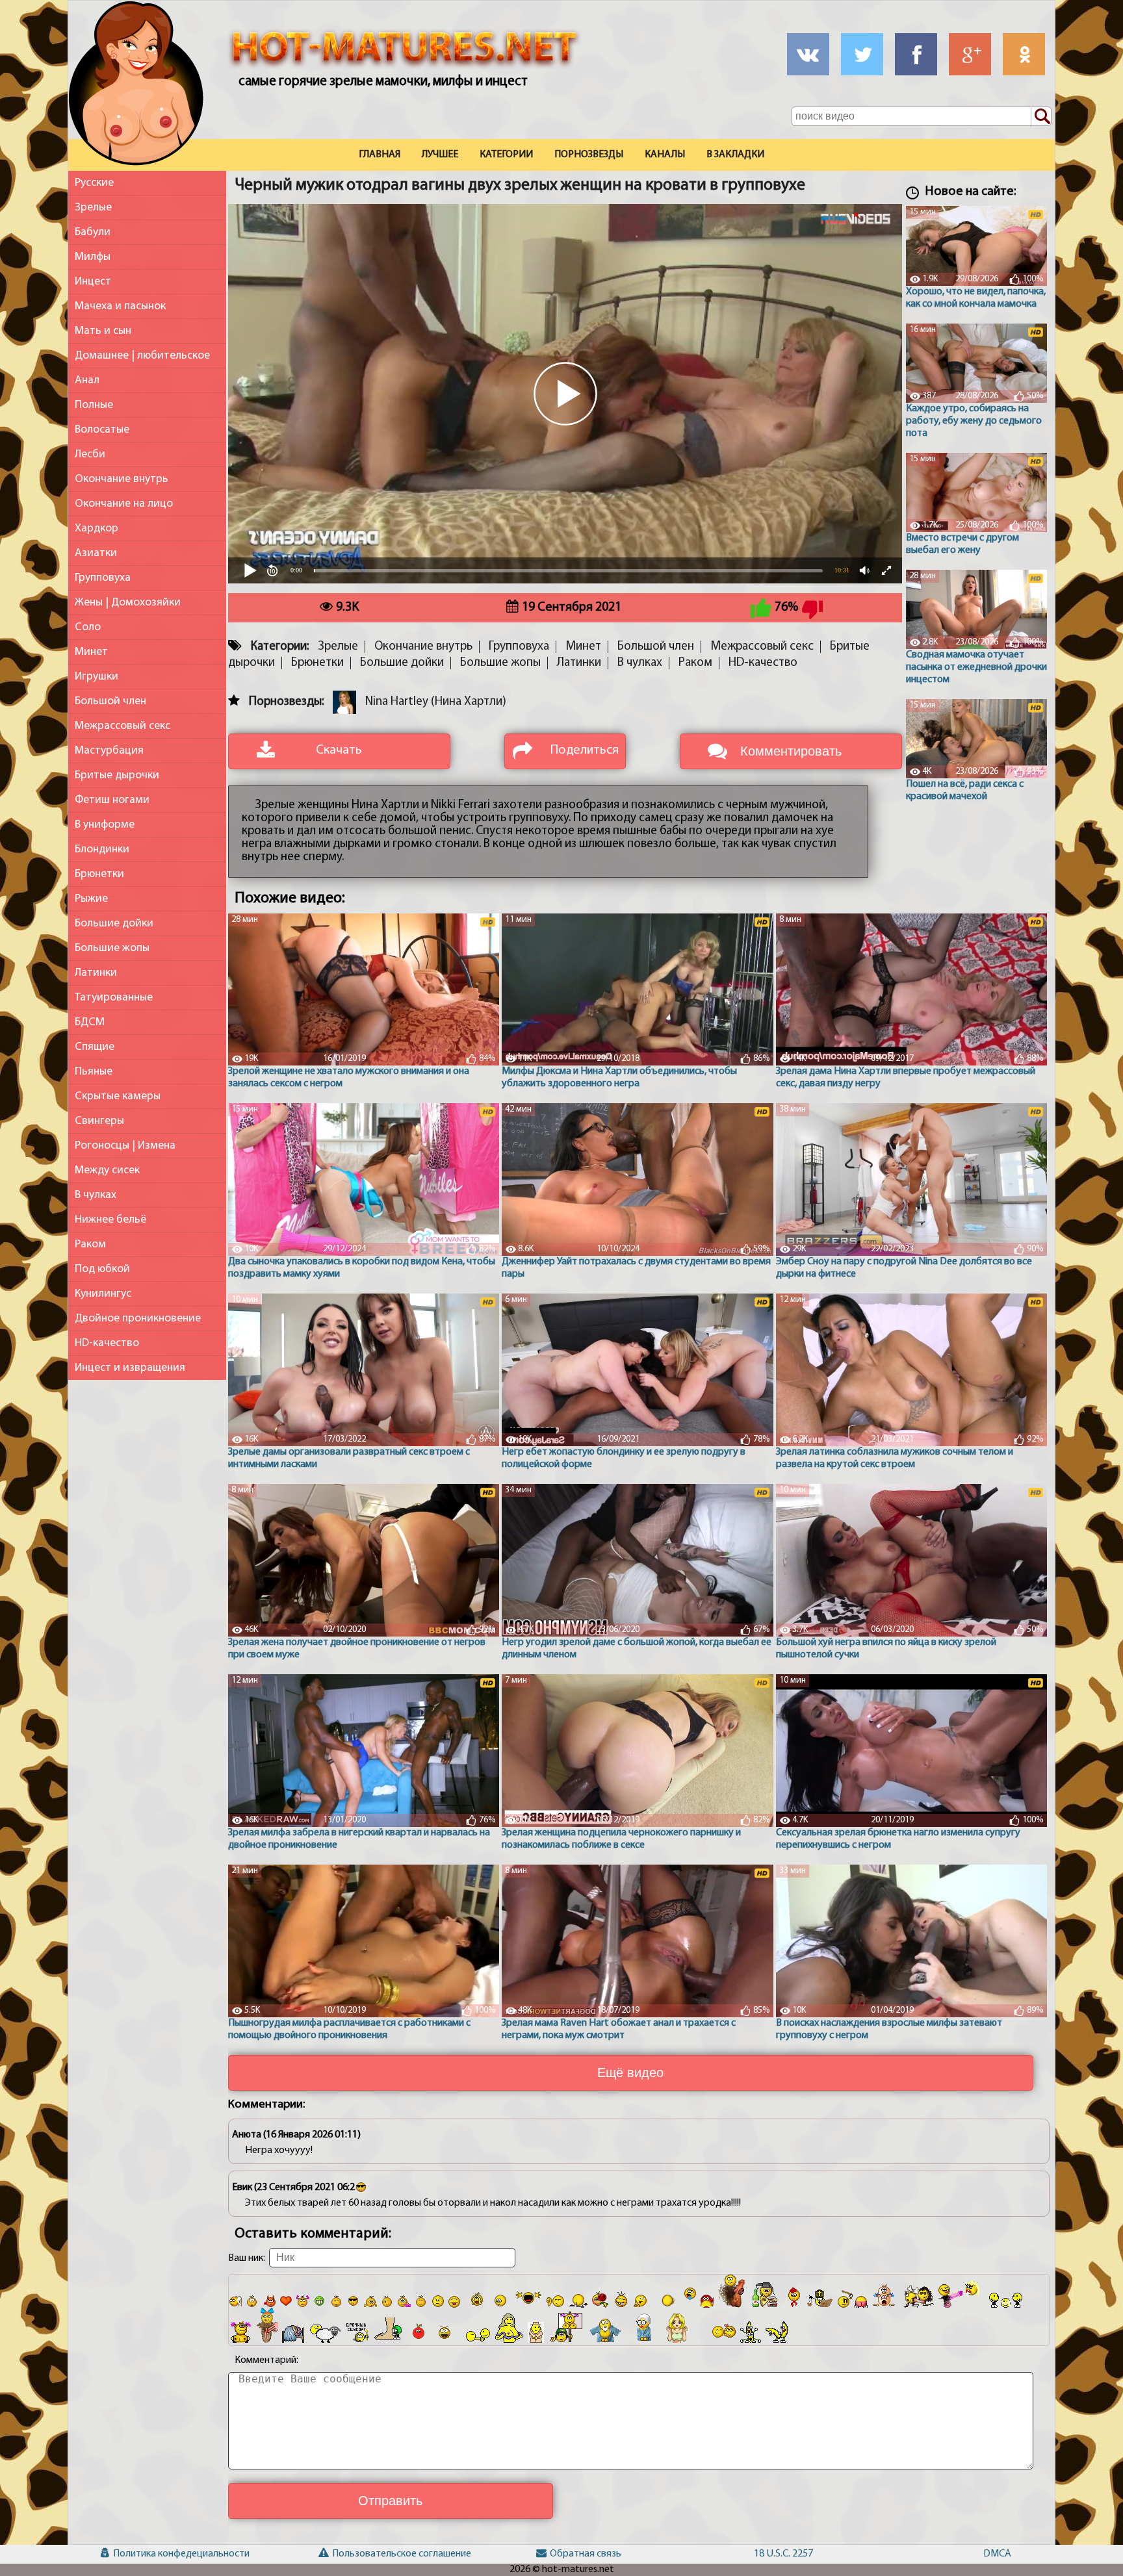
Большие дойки (114, 924)
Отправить (390, 2501)
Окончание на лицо (124, 504)
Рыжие (91, 899)
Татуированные (114, 998)
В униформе (105, 825)
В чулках (96, 1195)
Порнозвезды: (286, 702)
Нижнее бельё (110, 1220)
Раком (90, 1244)
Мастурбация (109, 751)
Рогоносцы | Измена (125, 1146)
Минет (91, 652)
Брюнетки (99, 874)
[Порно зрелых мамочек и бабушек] (136, 86)
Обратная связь (568, 2554)
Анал (87, 380)
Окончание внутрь (122, 479)
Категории (506, 155)
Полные (94, 405)
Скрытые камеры (118, 1096)
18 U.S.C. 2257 (779, 2554)
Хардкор (97, 529)
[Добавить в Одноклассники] (1024, 54)
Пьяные (94, 1072)
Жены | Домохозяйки (128, 603)
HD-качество (107, 1343)
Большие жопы (112, 948)
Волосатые (102, 430)
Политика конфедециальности (132, 2554)
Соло (88, 627)
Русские (94, 183)
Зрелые (93, 208)
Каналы (665, 155)
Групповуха (103, 578)
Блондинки (102, 849)
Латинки (96, 973)
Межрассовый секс (123, 726)
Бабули (93, 232)
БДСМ (90, 1022)
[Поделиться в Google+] (970, 54)
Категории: (280, 647)
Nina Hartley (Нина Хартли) (436, 702)
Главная (380, 155)
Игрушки (97, 677)
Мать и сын (103, 331)
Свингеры (99, 1121)
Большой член (110, 701)
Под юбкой (102, 1269)
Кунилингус (103, 1294)
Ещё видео (630, 2072)
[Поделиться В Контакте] (808, 54)
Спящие (95, 1047)
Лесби (90, 454)
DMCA (997, 2554)
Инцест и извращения (130, 1368)
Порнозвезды (589, 155)
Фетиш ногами (112, 800)
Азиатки (96, 553)
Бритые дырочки (117, 775)
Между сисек (107, 1170)
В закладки (735, 155)
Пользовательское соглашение (351, 2554)
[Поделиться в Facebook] (916, 54)
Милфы (93, 257)
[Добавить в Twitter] (862, 54)
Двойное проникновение (138, 1319)
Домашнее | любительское (142, 356)
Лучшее (440, 155)
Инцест (93, 282)
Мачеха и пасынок (120, 306)
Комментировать (791, 751)
